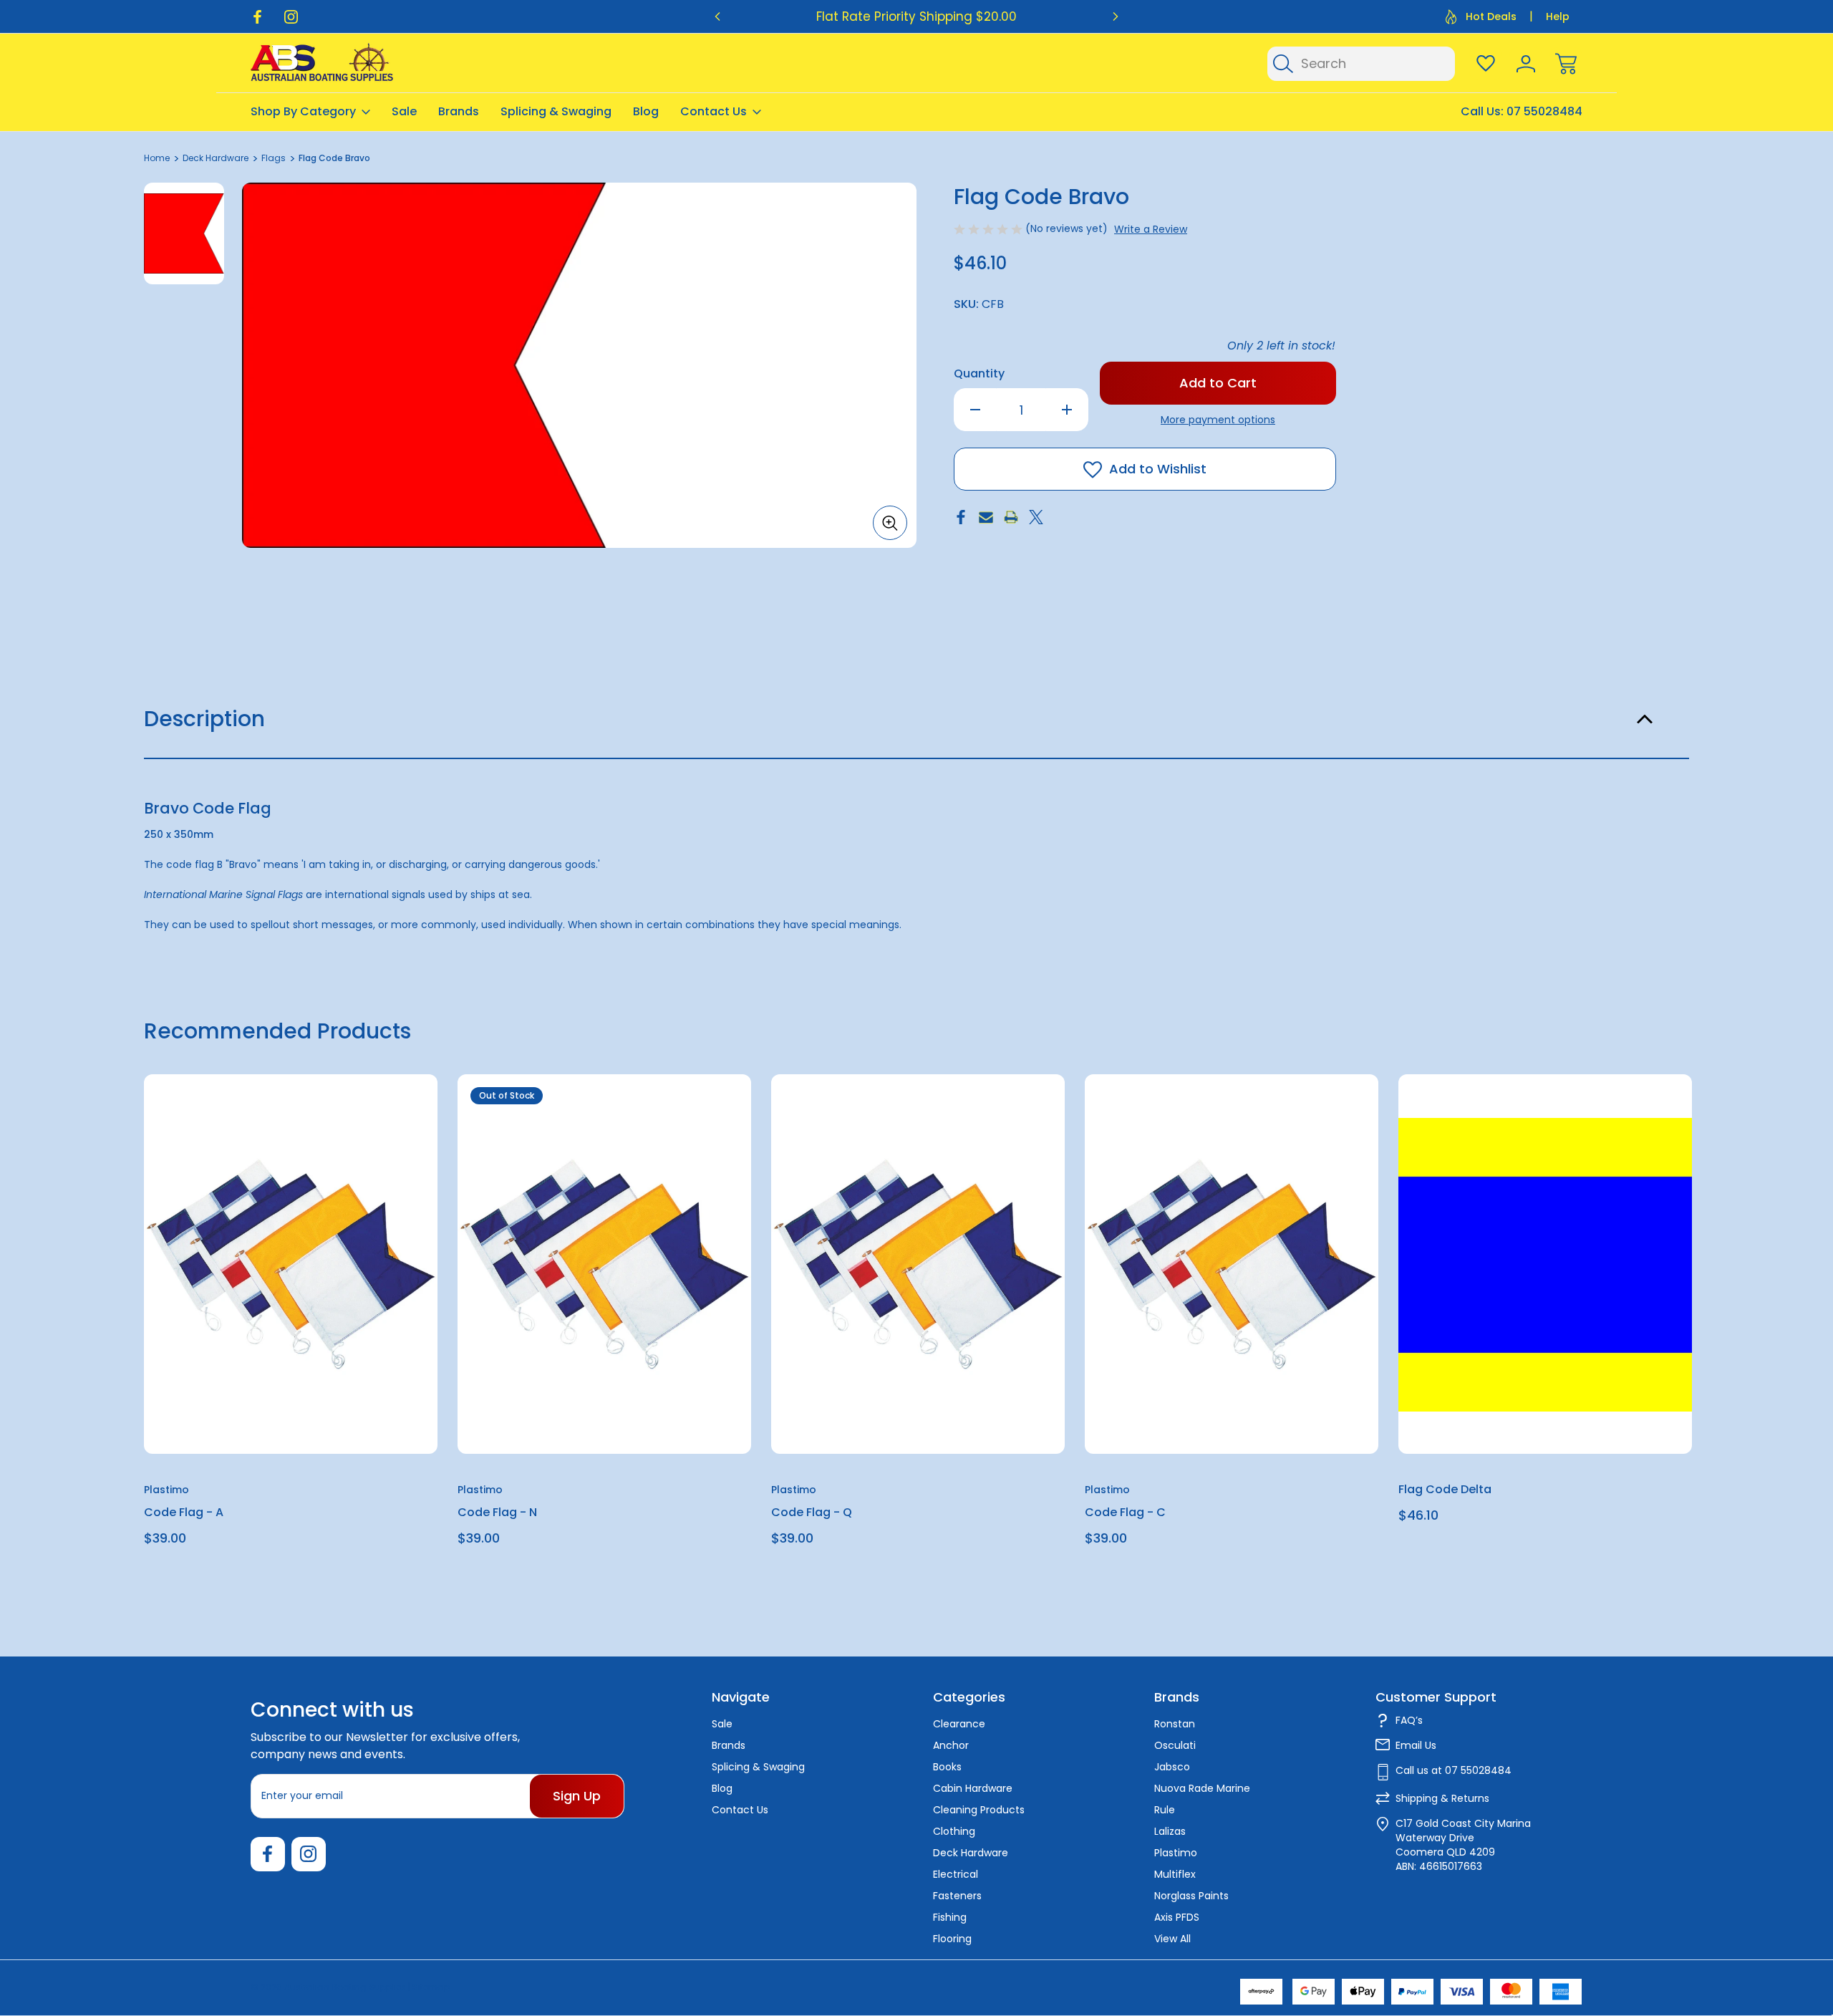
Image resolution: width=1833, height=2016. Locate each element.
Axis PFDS (1177, 1917)
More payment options (1218, 420)
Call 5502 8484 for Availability (604, 1421)
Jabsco (1172, 1767)
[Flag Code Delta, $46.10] (1545, 1264)
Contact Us (714, 111)
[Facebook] (257, 17)
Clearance (959, 1724)
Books (947, 1767)
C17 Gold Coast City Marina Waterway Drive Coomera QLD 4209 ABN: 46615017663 (1463, 1845)
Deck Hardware (971, 1853)
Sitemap (431, 1987)
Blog (646, 111)
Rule (1165, 1810)
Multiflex (1175, 1874)
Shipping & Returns (1442, 1798)
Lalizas (1170, 1831)
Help (1558, 16)
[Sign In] (1526, 64)
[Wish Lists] (1486, 64)
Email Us (1416, 1745)
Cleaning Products (979, 1810)
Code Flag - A (184, 1513)
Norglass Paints (1191, 1896)
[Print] (1011, 517)
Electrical (956, 1874)
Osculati (1175, 1745)
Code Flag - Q (812, 1513)
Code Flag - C (1125, 1513)
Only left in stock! (1281, 346)
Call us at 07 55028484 (1454, 1770)
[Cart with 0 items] (1566, 64)
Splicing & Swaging (556, 111)
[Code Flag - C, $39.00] (1232, 1264)
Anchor (951, 1745)
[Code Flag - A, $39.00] (291, 1264)
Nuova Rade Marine (1202, 1788)
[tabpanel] (184, 233)
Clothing (954, 1831)
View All (1172, 1939)
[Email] (986, 517)
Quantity (979, 373)
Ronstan (1175, 1724)
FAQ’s (1409, 1720)
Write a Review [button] (1151, 229)
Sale (404, 111)
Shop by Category (303, 111)
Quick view (374, 1120)
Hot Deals (1491, 16)
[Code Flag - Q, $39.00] (918, 1264)
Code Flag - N (497, 1513)
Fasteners (957, 1896)
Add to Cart (291, 1421)
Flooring (952, 1939)
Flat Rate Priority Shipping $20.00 (916, 16)
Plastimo (1176, 1853)
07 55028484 (1544, 111)
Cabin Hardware (973, 1788)
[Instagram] (291, 17)
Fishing (950, 1917)
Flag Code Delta (1445, 1490)
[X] (1036, 517)
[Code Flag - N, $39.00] (604, 1264)
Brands (459, 111)
